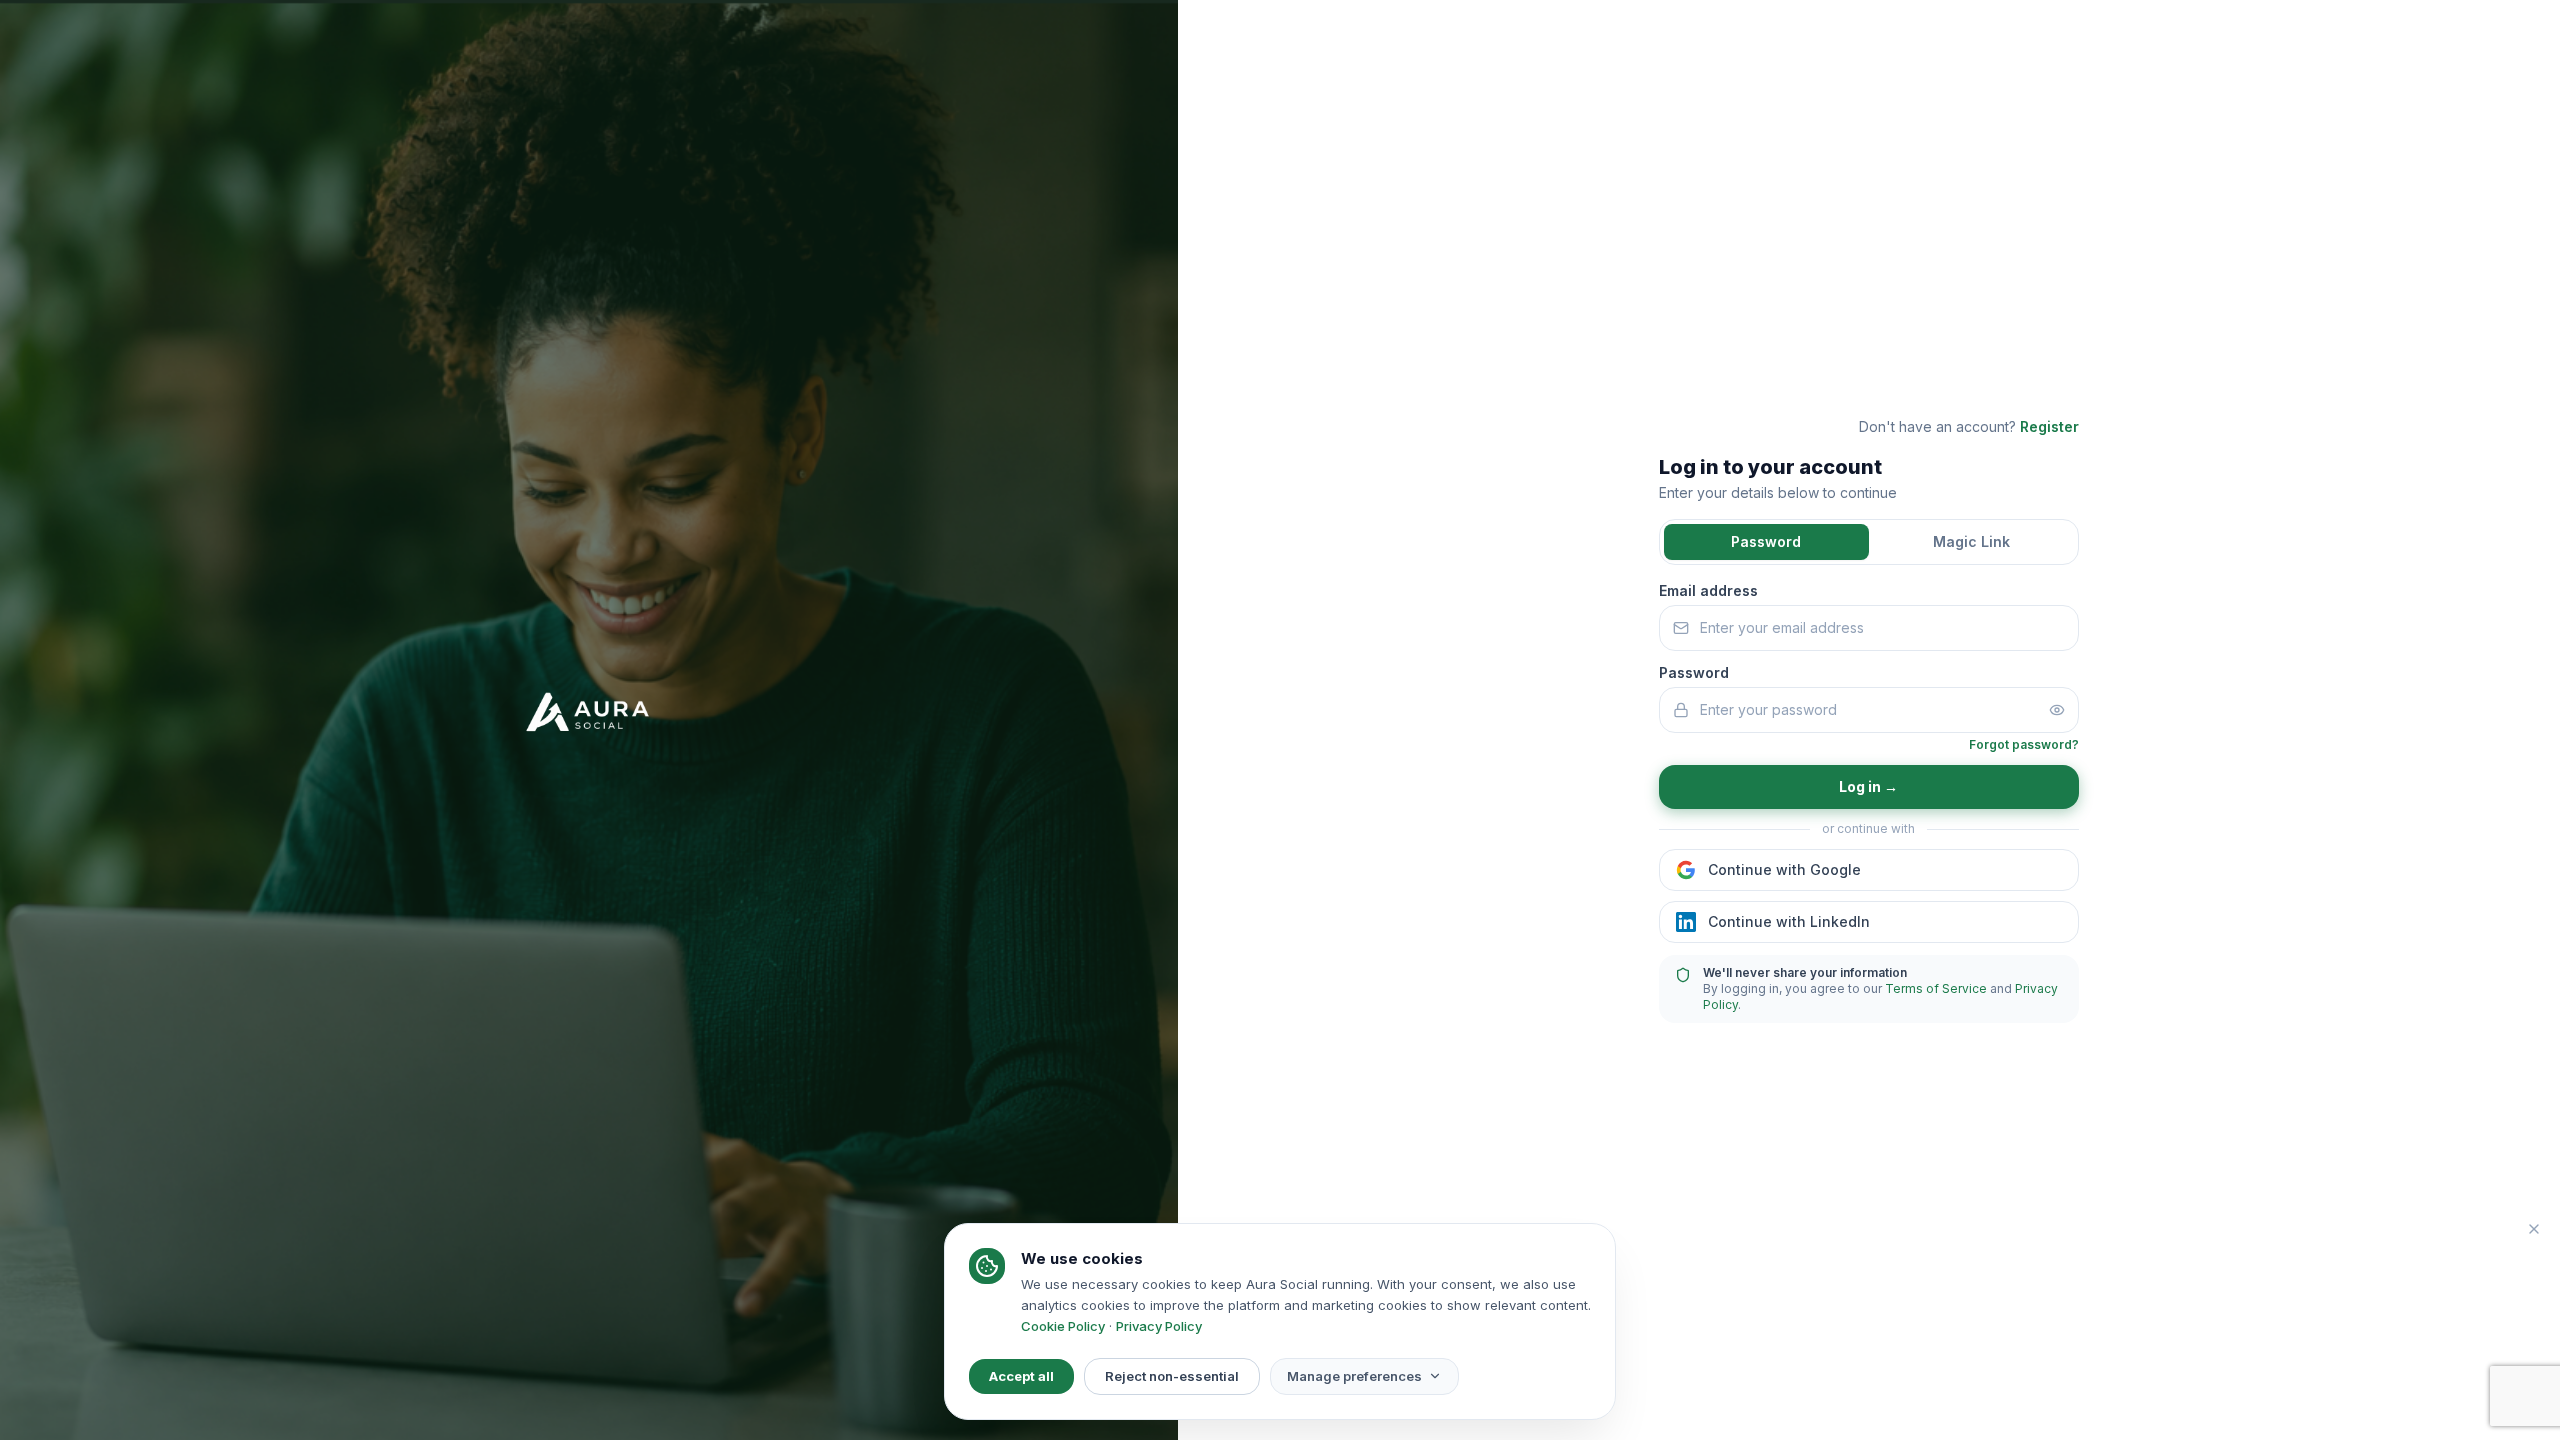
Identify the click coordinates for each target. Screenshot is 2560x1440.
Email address (1708, 590)
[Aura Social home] (589, 720)
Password (1766, 541)
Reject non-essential (1172, 1376)
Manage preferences (1354, 1376)
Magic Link (1971, 541)
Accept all (1021, 1376)
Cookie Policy (1063, 1326)
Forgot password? (2024, 744)
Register (2049, 426)
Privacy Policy (1159, 1326)
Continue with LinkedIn (1789, 921)
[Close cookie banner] (2534, 1229)
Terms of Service (1936, 988)
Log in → (1868, 786)
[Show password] (2057, 710)
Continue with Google (1784, 869)
